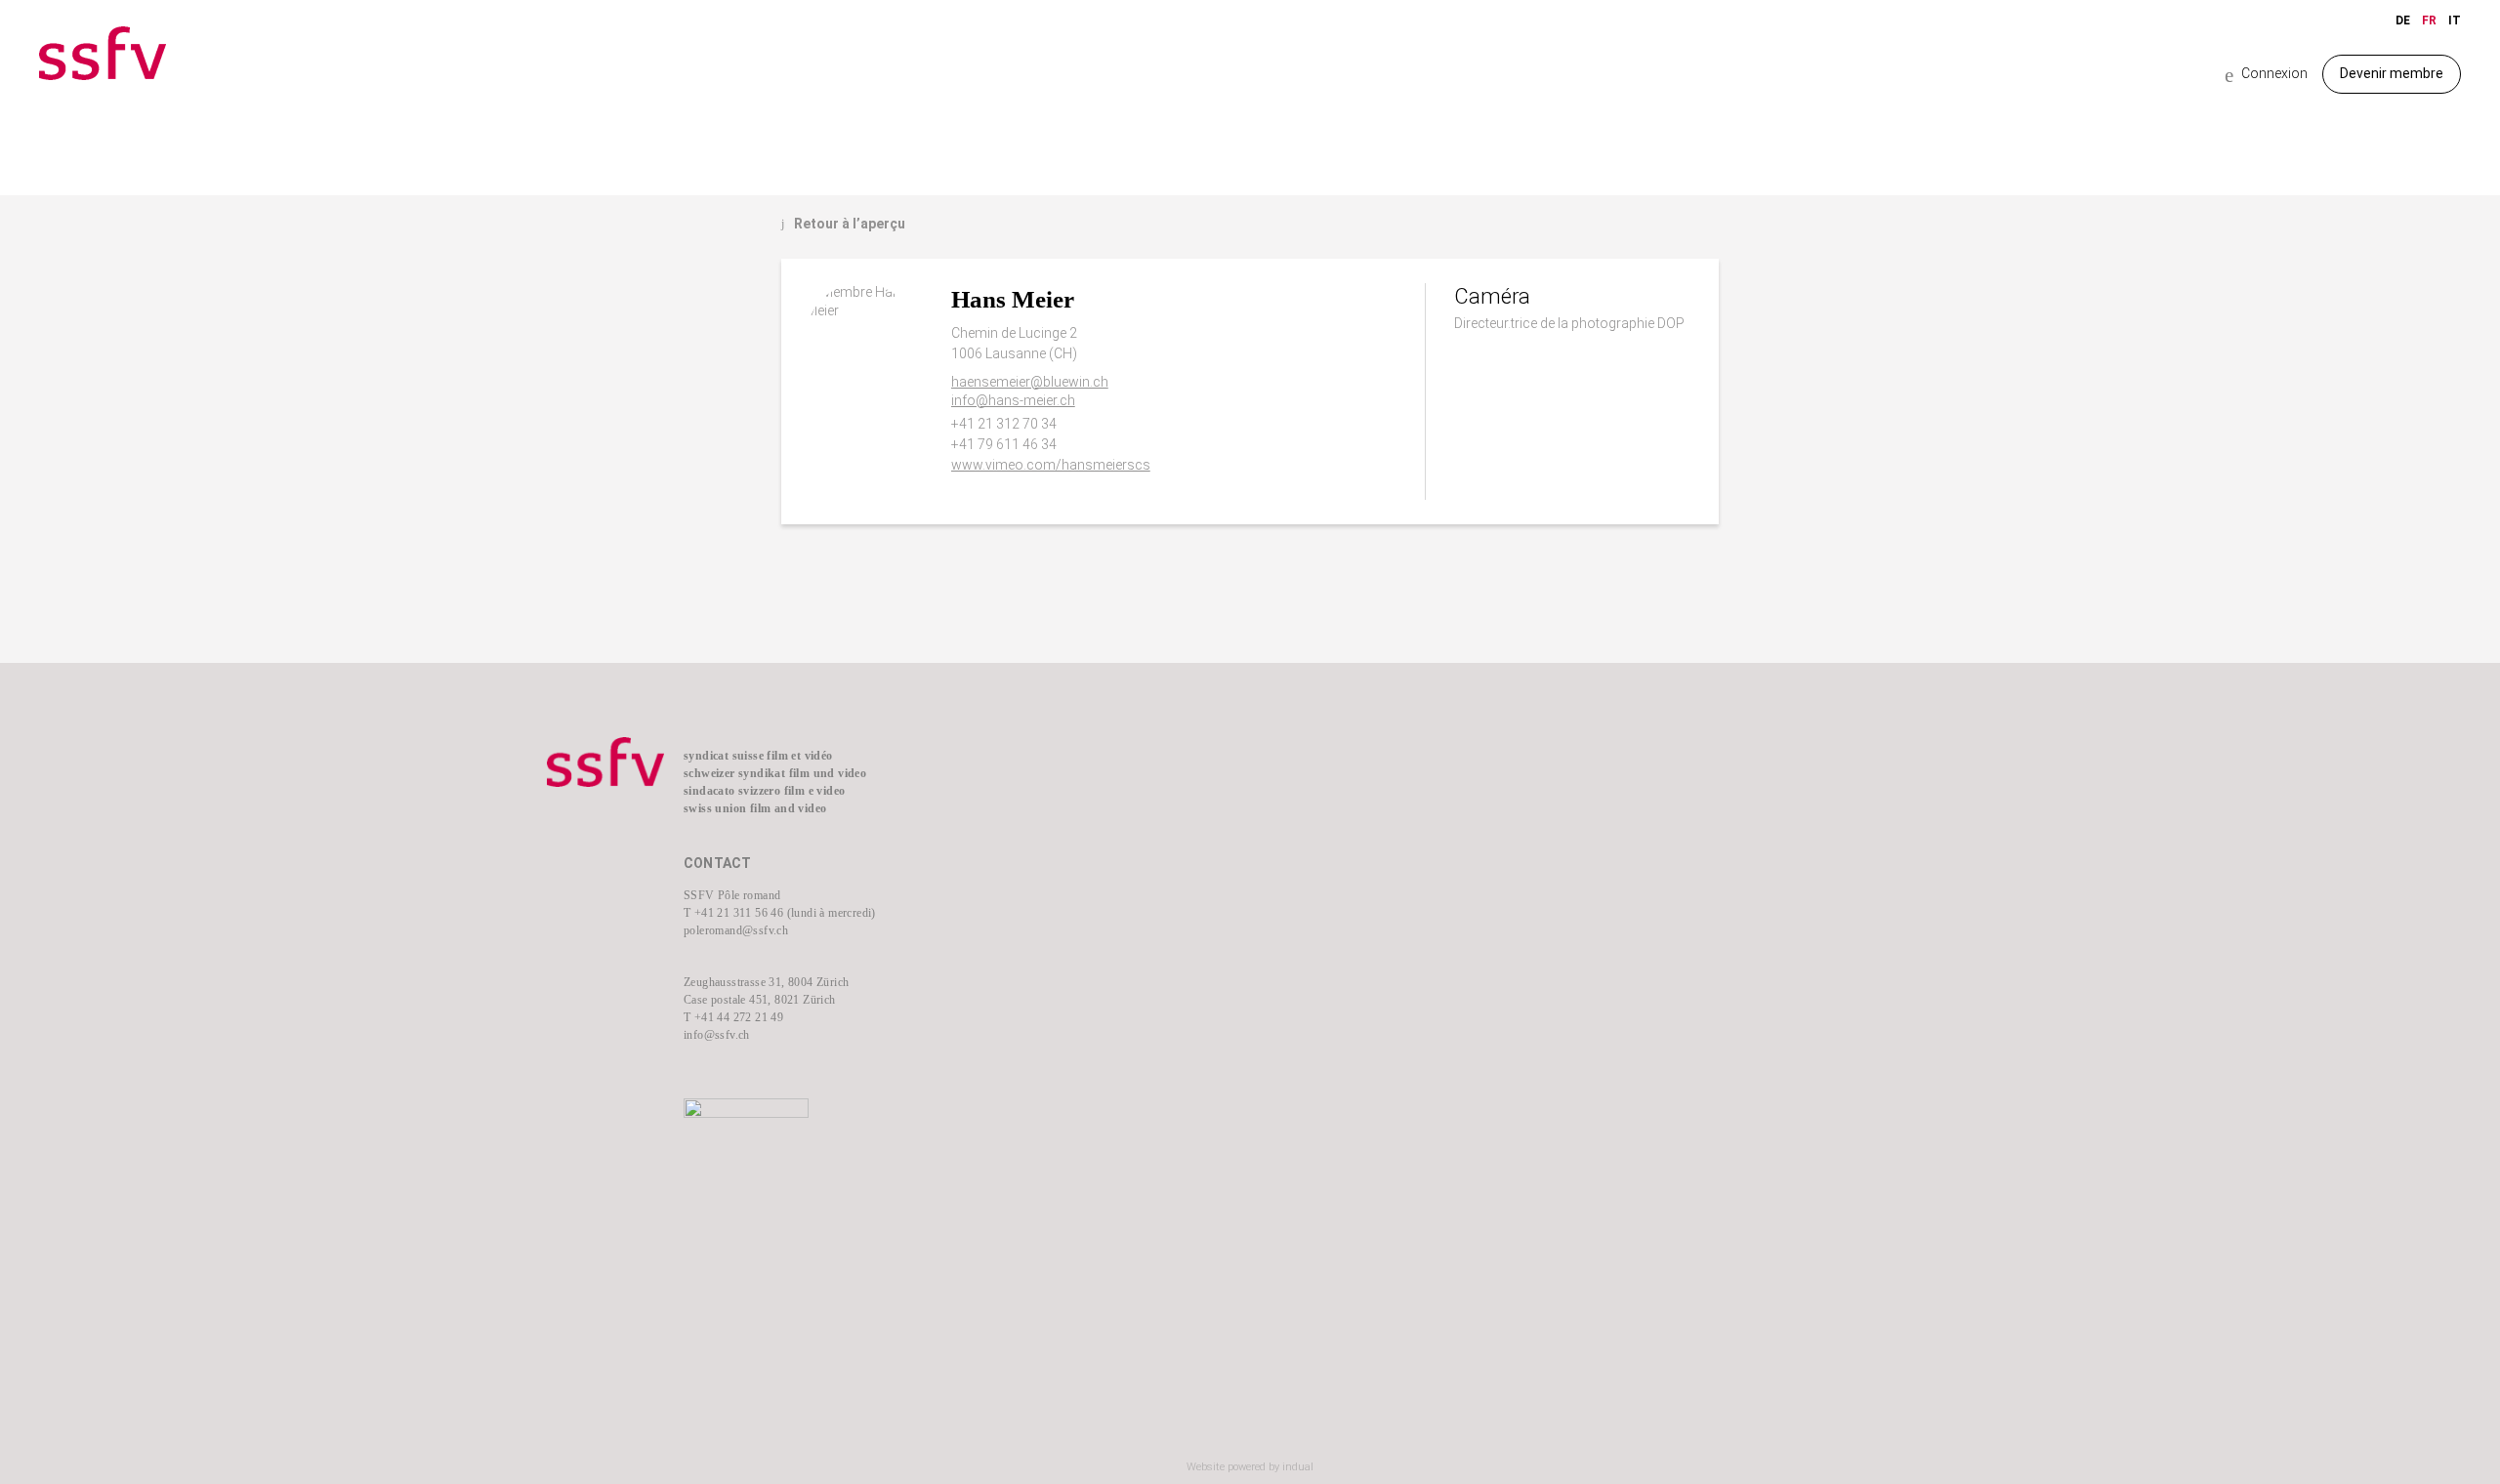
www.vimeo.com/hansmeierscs (1051, 465)
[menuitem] (1133, 792)
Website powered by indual (1250, 1467)
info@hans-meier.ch (1013, 400)
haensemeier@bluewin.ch (1030, 382)
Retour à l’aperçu (843, 224)
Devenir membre (2392, 73)
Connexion (2266, 75)
